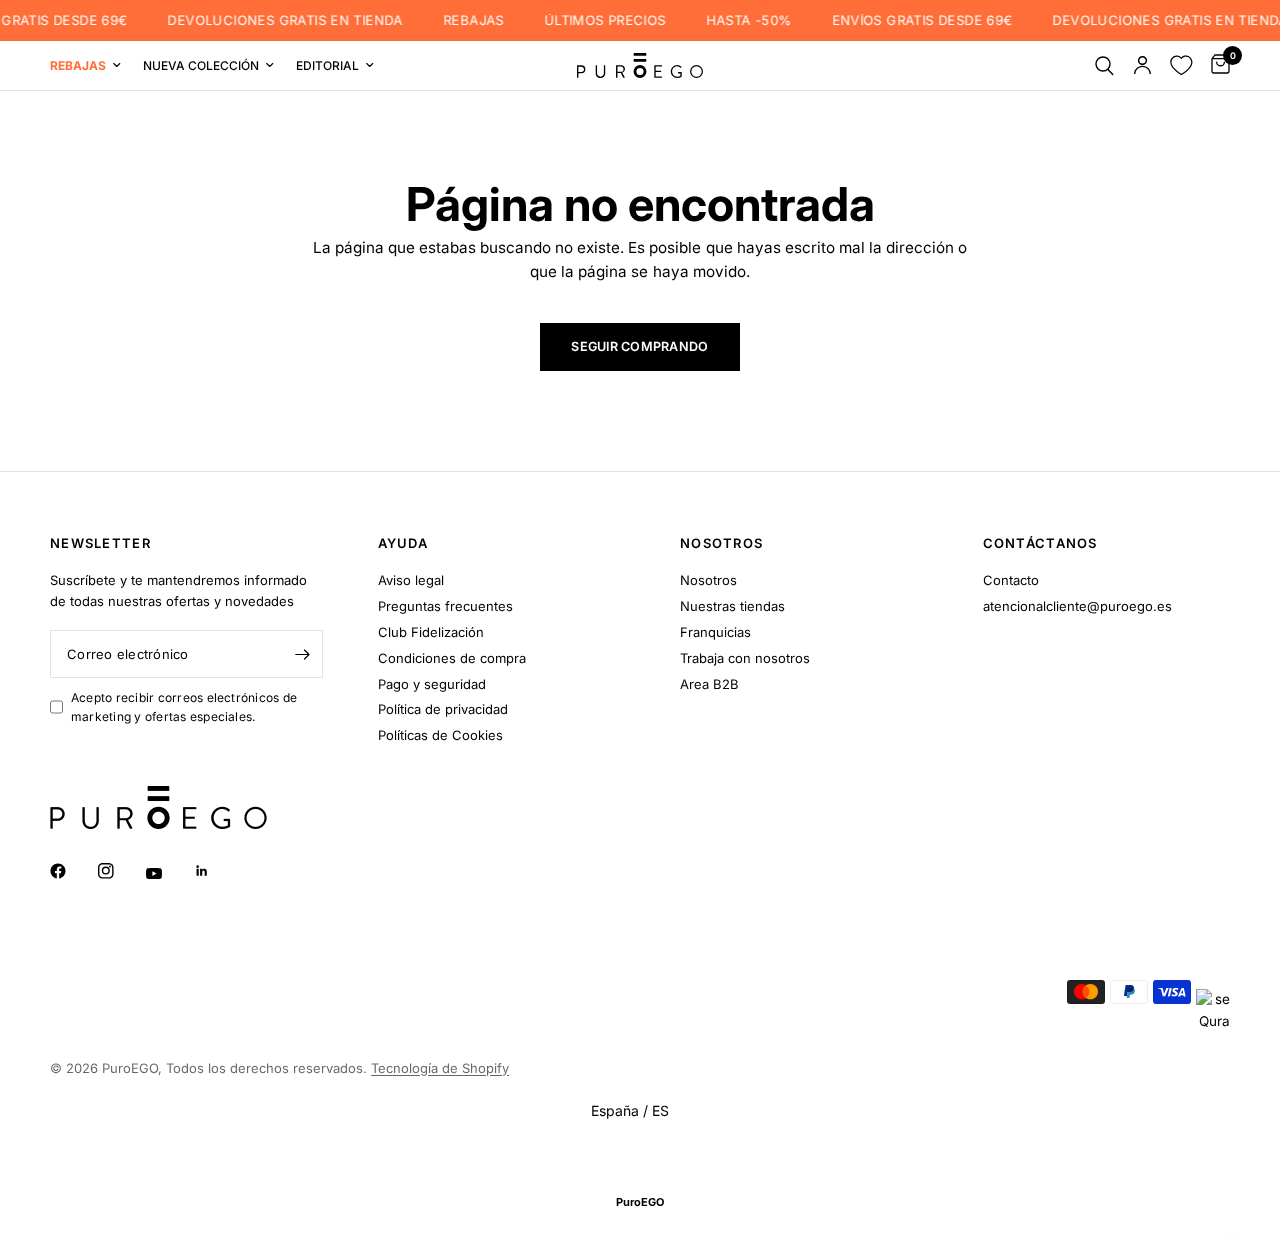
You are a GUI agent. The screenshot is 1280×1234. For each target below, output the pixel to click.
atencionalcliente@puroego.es (1077, 606)
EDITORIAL (327, 65)
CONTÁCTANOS (1040, 543)
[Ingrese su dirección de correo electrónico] (303, 654)
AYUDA (403, 543)
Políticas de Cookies (440, 735)
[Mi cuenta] (1142, 65)
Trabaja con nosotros (745, 658)
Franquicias (715, 632)
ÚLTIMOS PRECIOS (595, 20)
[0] (1215, 65)
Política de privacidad (443, 709)
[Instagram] (120, 871)
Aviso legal (411, 580)
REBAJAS (463, 20)
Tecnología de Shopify (440, 1068)
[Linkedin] (216, 871)
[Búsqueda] (1104, 65)
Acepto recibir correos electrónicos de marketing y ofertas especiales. (184, 707)
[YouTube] (168, 873)
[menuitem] (91, 65)
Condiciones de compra (452, 658)
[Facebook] (72, 871)
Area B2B (709, 684)
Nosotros (708, 580)
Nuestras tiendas (732, 606)
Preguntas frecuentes (445, 606)
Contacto (1011, 580)
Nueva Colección (201, 65)
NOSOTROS (721, 543)
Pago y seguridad (432, 684)
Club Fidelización (431, 632)
